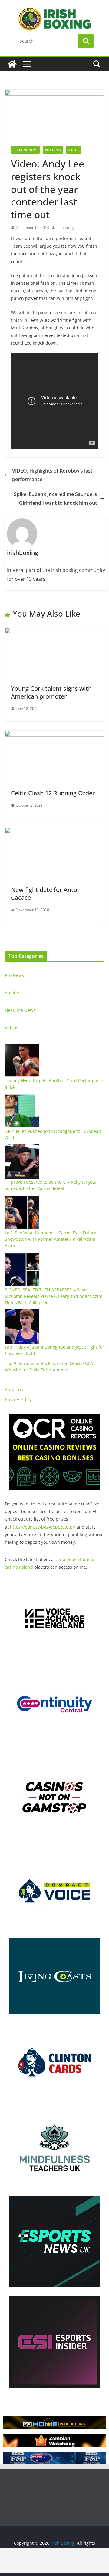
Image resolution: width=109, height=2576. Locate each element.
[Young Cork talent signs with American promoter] (54, 632)
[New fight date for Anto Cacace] (54, 831)
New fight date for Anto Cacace (44, 894)
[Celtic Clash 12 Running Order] (54, 735)
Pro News (53, 150)
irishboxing (66, 227)
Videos (74, 150)
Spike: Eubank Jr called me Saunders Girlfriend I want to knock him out (55, 499)
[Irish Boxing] (12, 64)
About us (14, 1389)
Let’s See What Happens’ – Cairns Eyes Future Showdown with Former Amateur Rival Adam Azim (51, 1239)
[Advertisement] (54, 2561)
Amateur (14, 993)
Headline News (25, 150)
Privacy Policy (18, 1400)
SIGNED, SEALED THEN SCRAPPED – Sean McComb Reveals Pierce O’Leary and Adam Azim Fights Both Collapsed (54, 1296)
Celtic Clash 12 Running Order (53, 793)
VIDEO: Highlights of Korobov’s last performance (52, 475)
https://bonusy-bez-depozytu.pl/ (43, 1527)
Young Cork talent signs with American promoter (51, 692)
